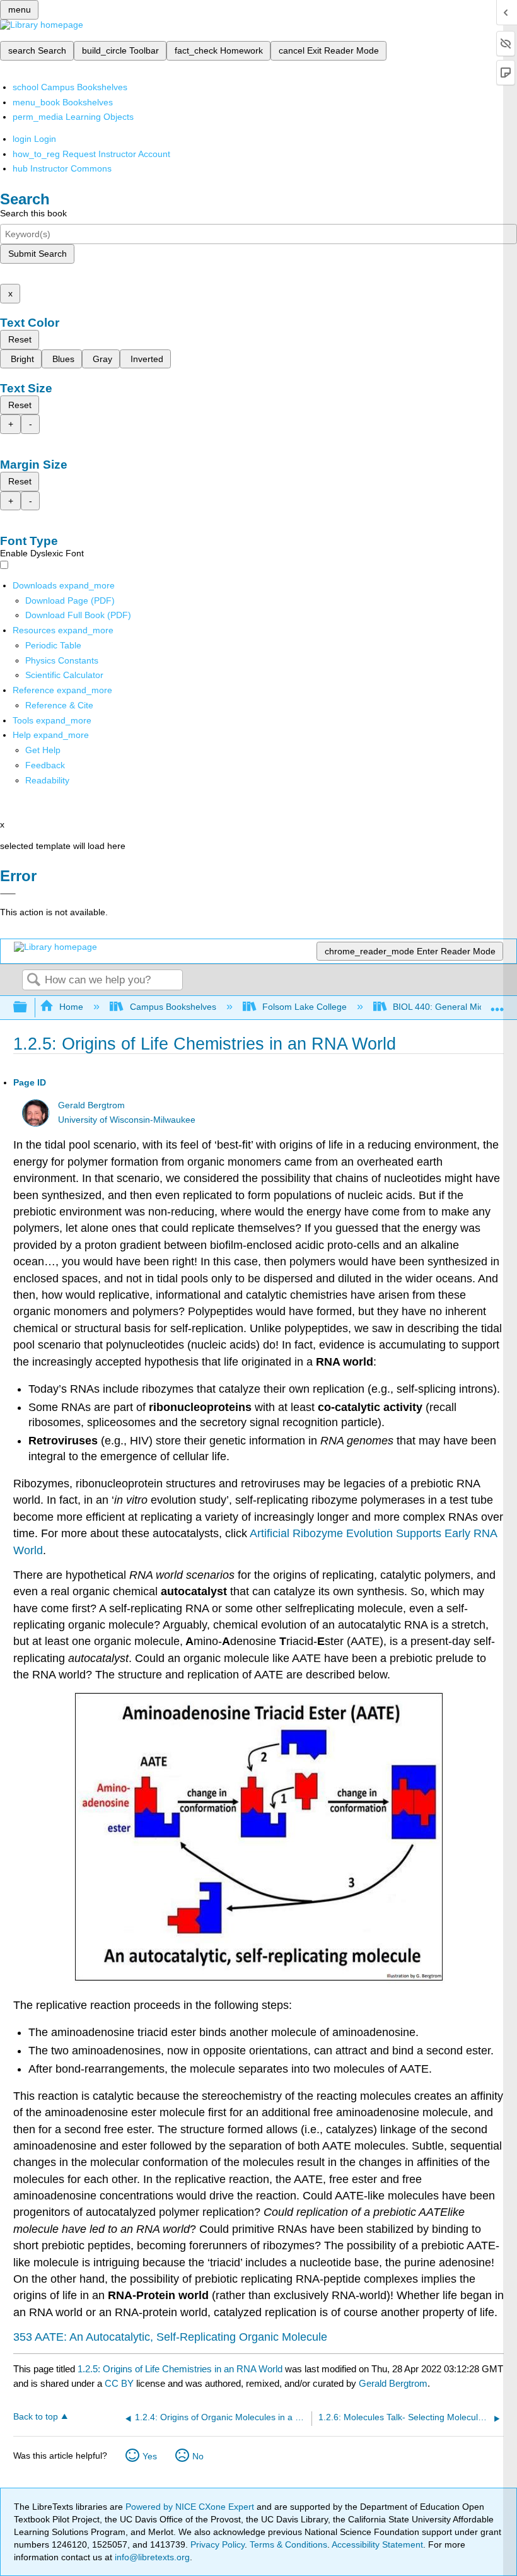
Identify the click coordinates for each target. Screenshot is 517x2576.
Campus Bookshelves (173, 1007)
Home (71, 1007)
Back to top (36, 2417)
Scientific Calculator (64, 675)
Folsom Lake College (305, 1007)
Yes (150, 2456)
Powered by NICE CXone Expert (191, 2507)
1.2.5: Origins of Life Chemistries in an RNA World (180, 2369)
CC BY (120, 2383)
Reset (20, 339)
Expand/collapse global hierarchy (28, 1008)
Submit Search (38, 254)
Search (33, 981)
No (198, 2456)
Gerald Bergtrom (91, 1105)
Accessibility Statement (377, 2544)
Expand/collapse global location (497, 1004)
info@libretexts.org (151, 2557)
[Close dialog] (8, 894)
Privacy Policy (218, 2544)
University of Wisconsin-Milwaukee (127, 1120)
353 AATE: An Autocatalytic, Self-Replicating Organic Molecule (170, 2337)
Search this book (33, 213)
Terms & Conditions (288, 2544)
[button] (45, 765)
